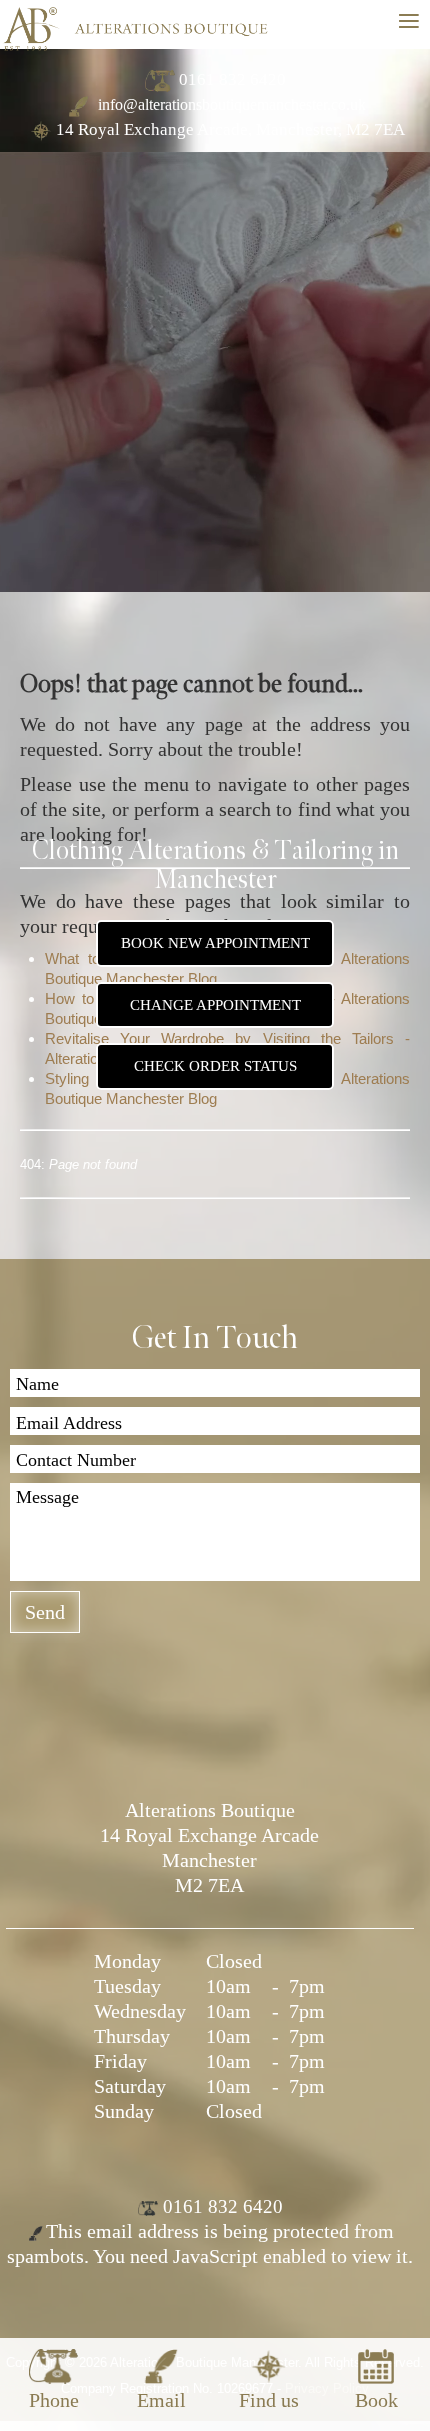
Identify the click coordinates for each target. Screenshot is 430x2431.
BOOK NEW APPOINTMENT (215, 943)
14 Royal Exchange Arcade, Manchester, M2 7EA (230, 129)
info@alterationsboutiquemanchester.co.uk (230, 104)
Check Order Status (215, 1066)
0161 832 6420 (232, 79)
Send (45, 1612)
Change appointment (215, 1005)
